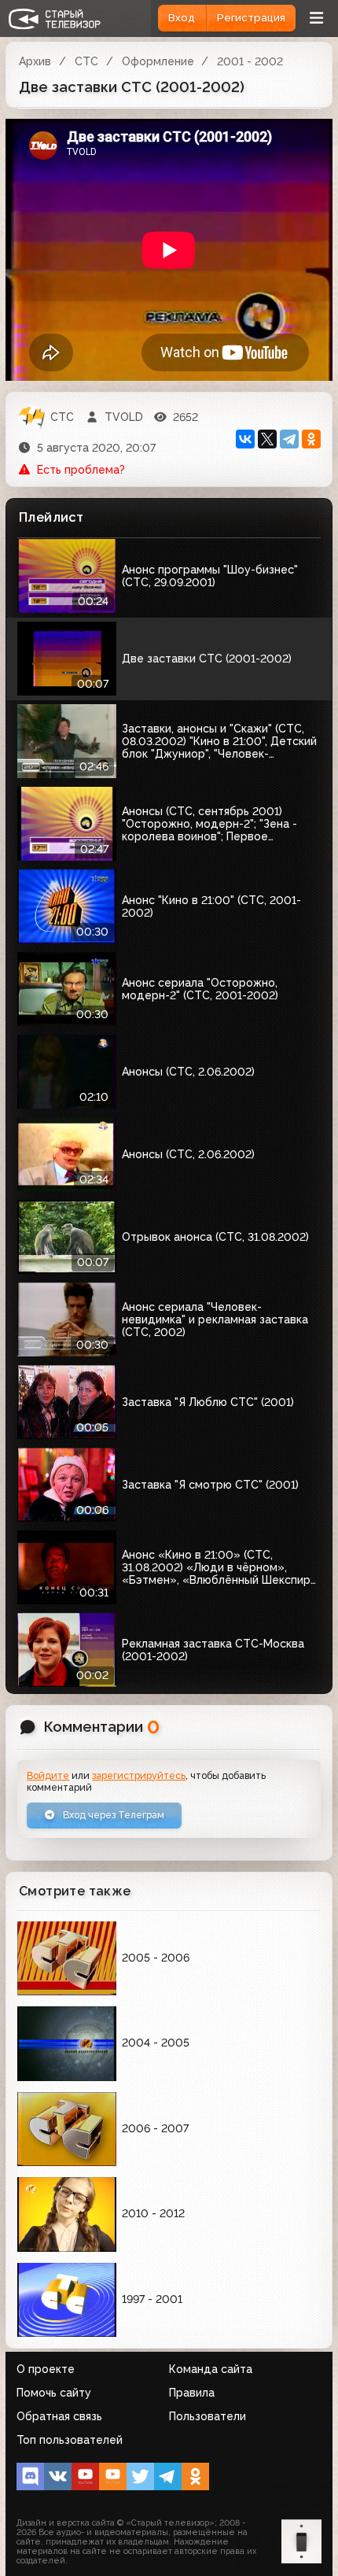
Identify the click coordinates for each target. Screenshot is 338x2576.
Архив (35, 61)
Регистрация (251, 18)
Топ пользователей (70, 2440)
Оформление (158, 61)
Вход (182, 18)
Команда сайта (211, 2369)
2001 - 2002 (250, 61)
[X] (267, 439)
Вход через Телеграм (112, 1815)
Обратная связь (59, 2416)
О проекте (46, 2369)
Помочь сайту (54, 2393)
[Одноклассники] (311, 439)
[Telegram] (289, 439)
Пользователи (208, 2416)
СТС (86, 61)
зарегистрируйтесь (139, 1775)
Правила (192, 2393)
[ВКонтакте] (245, 439)
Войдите (48, 1775)
